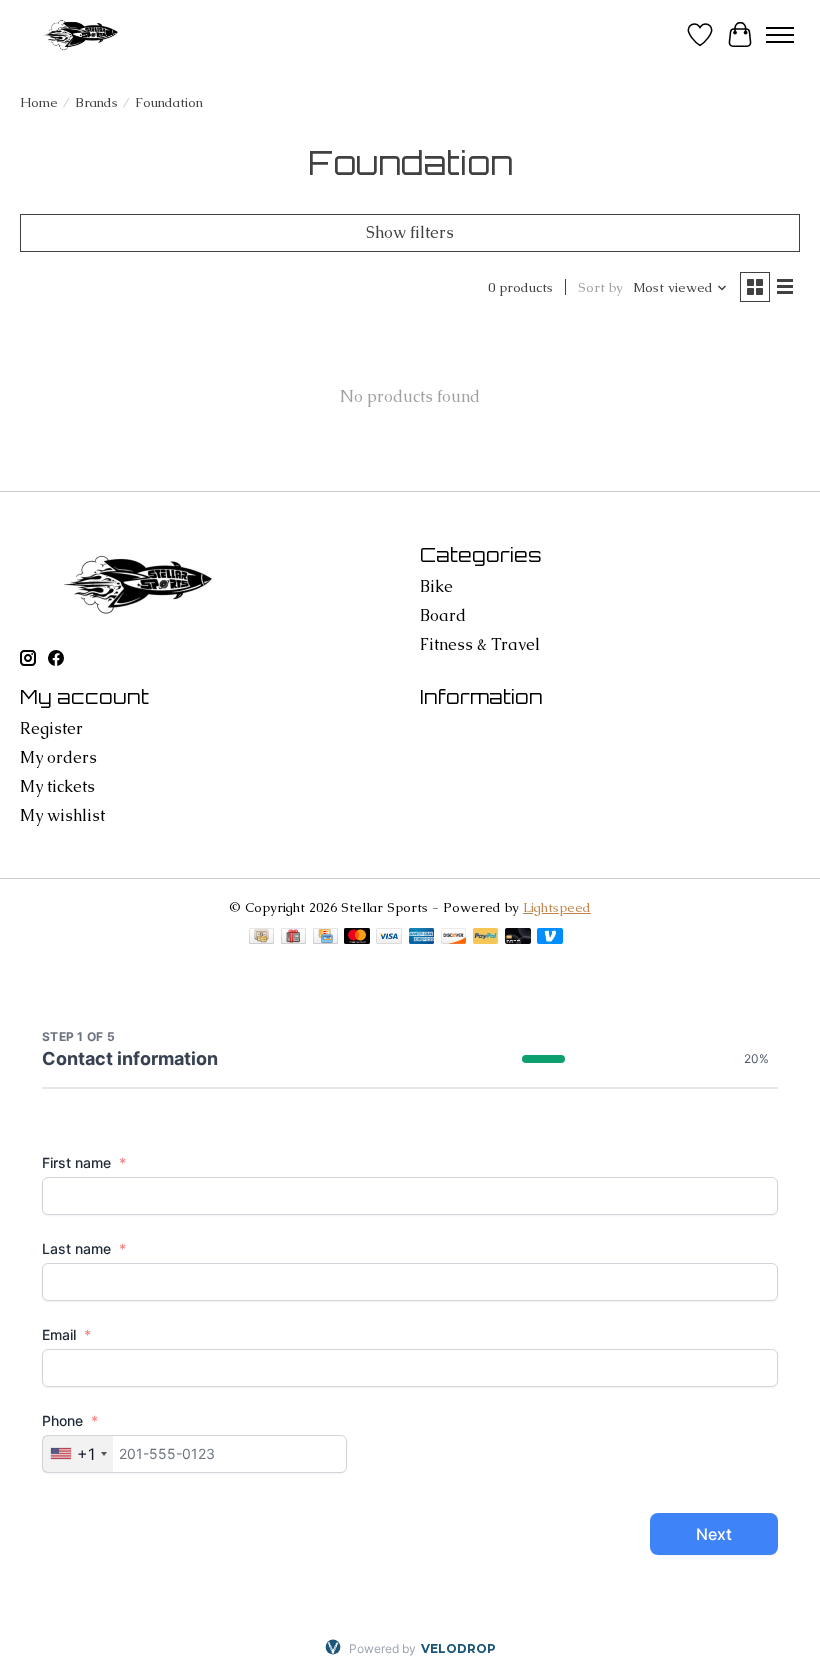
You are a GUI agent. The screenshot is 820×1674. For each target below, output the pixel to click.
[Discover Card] (454, 938)
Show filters (410, 232)
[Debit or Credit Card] (518, 938)
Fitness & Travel (480, 644)
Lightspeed (557, 907)
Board (443, 615)
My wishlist (62, 815)
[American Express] (422, 938)
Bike (436, 586)
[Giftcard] (293, 938)
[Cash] (261, 938)
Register (51, 728)
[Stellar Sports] (82, 34)
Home (39, 102)
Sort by (600, 287)
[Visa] (389, 938)
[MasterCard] (357, 938)
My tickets (57, 786)
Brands (96, 102)
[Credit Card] (325, 938)
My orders (58, 757)
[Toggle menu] (780, 35)
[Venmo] (550, 938)
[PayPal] (486, 938)
